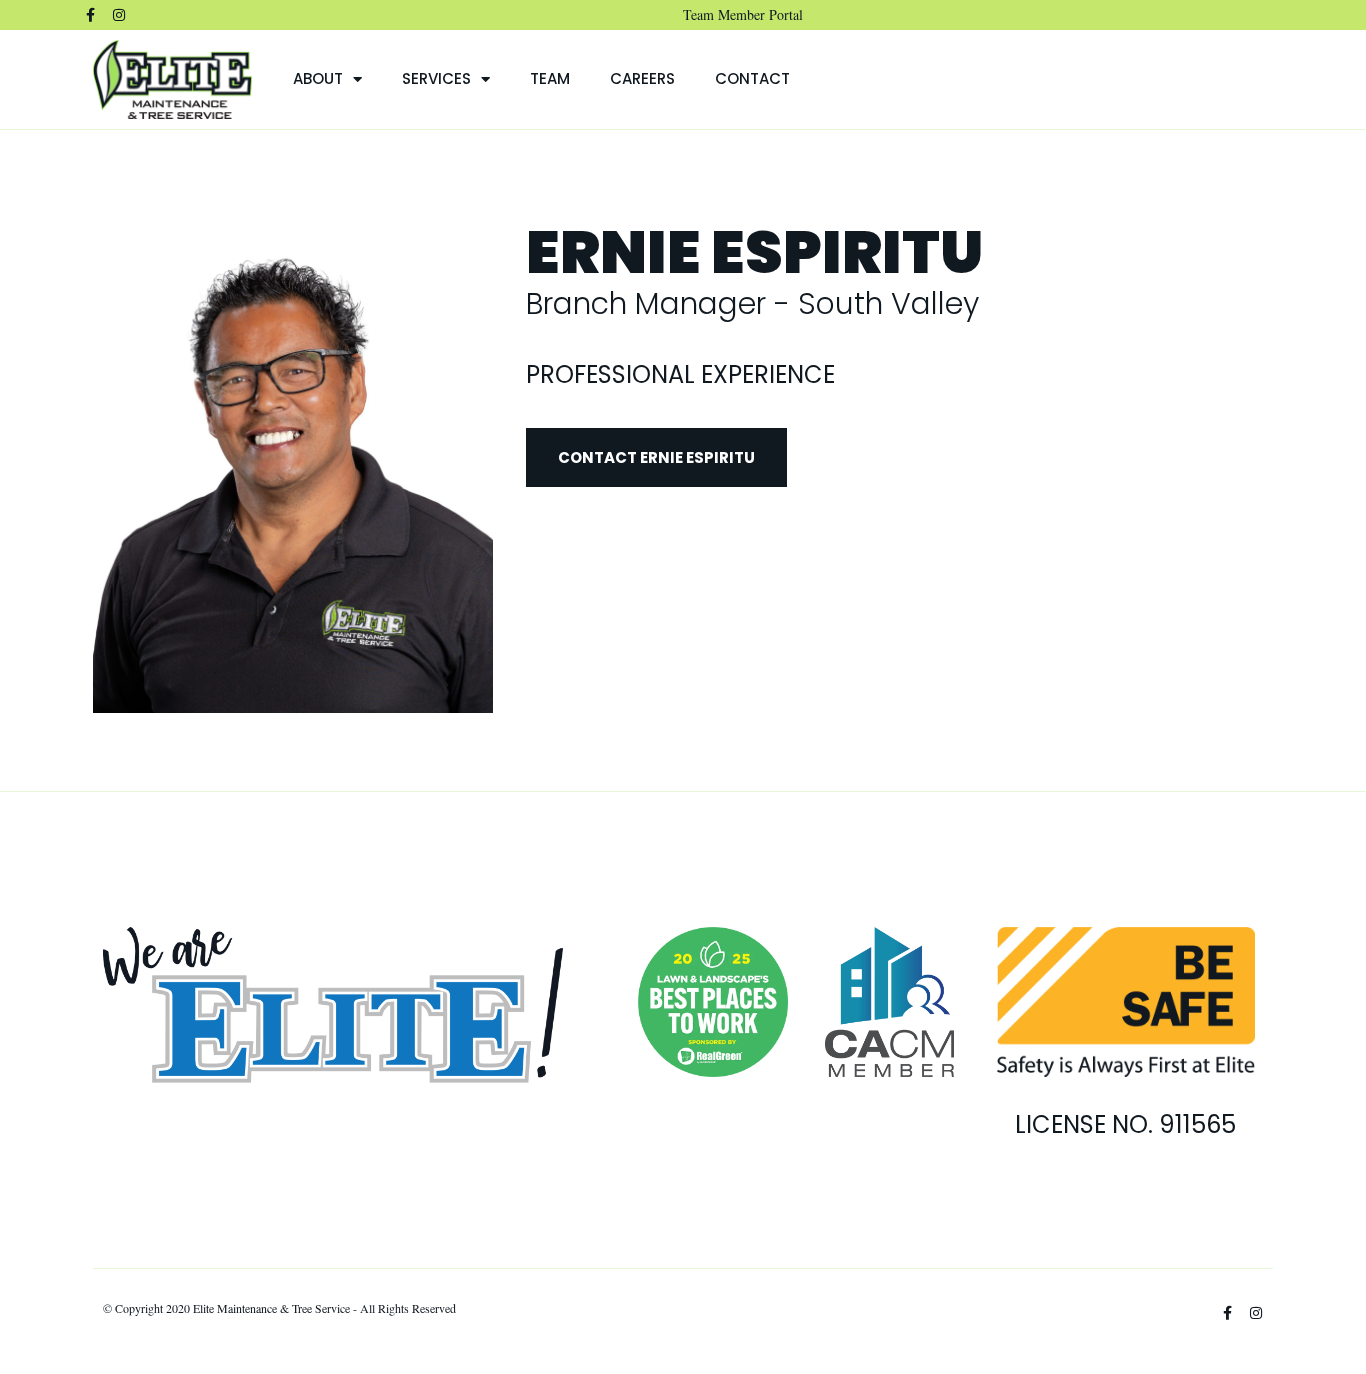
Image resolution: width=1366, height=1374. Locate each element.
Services (436, 78)
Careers (642, 78)
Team (550, 78)
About (318, 78)
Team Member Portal (743, 14)
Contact (752, 78)
